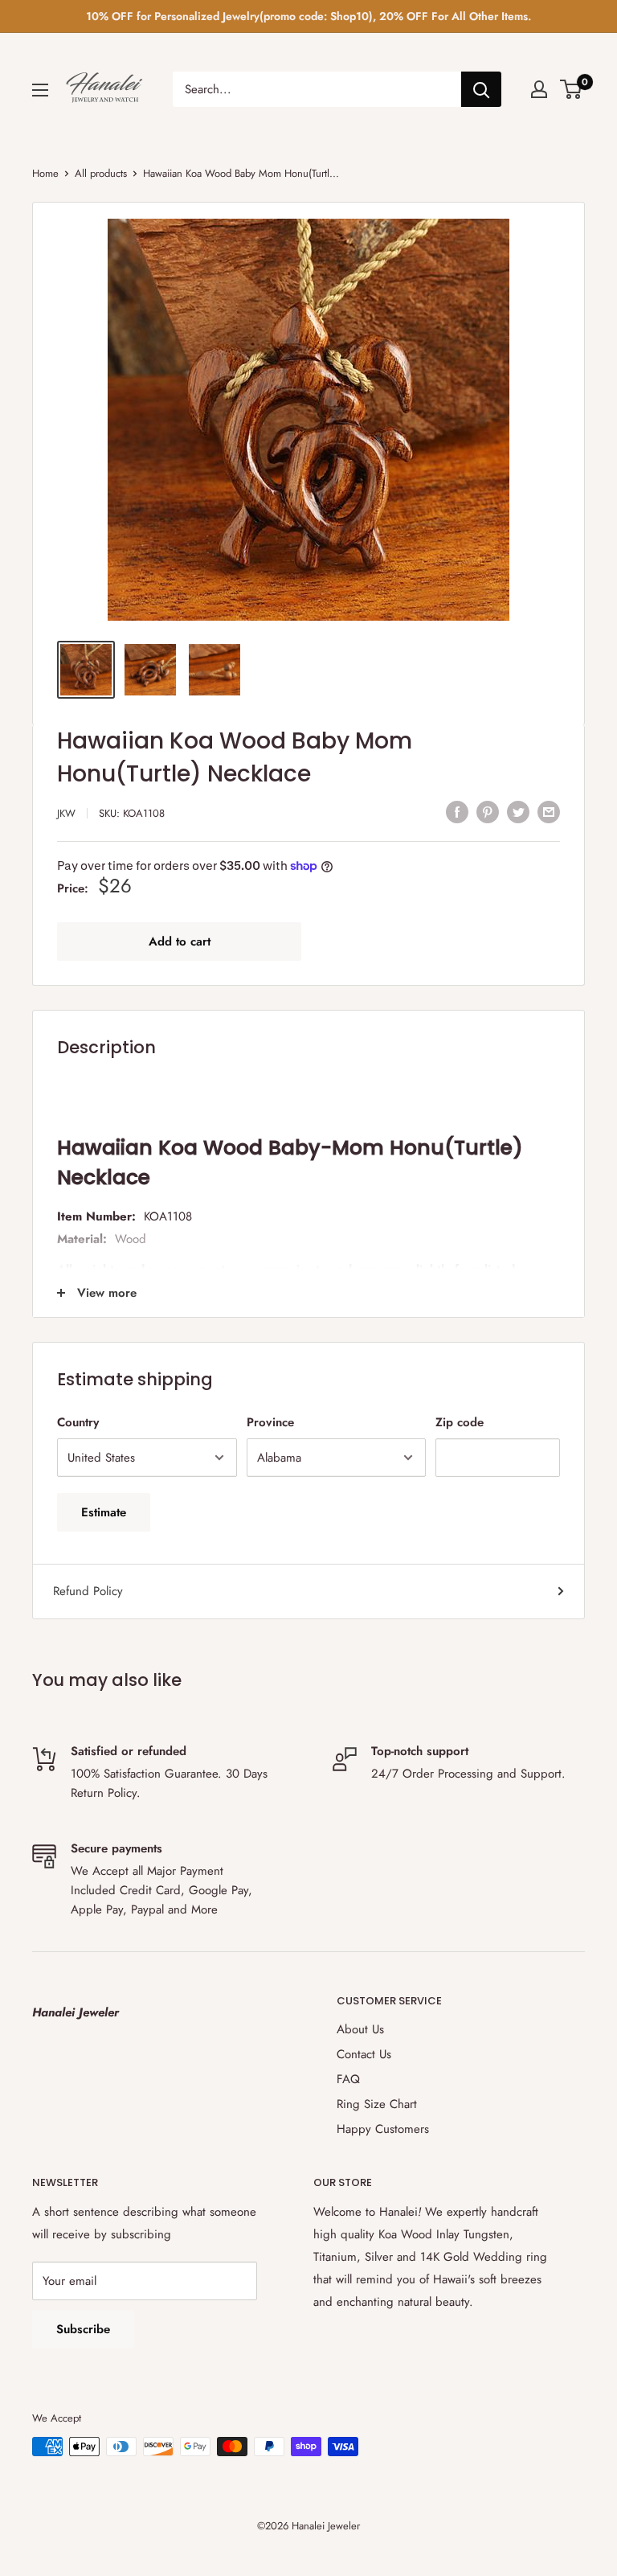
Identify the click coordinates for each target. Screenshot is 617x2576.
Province (270, 1422)
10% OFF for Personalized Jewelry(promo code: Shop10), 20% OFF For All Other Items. (308, 16)
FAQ (348, 2079)
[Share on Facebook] (457, 811)
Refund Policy (88, 1591)
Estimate (104, 1512)
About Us (360, 2029)
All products (101, 173)
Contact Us (364, 2054)
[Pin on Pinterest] (488, 811)
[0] (572, 89)
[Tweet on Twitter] (518, 811)
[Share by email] (549, 811)
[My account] (539, 89)
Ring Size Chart (377, 2104)
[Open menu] (40, 90)
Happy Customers (383, 2129)
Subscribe (83, 2329)
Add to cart (180, 941)
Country (78, 1422)
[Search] (481, 89)
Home (45, 173)
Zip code (460, 1422)
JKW (66, 813)
